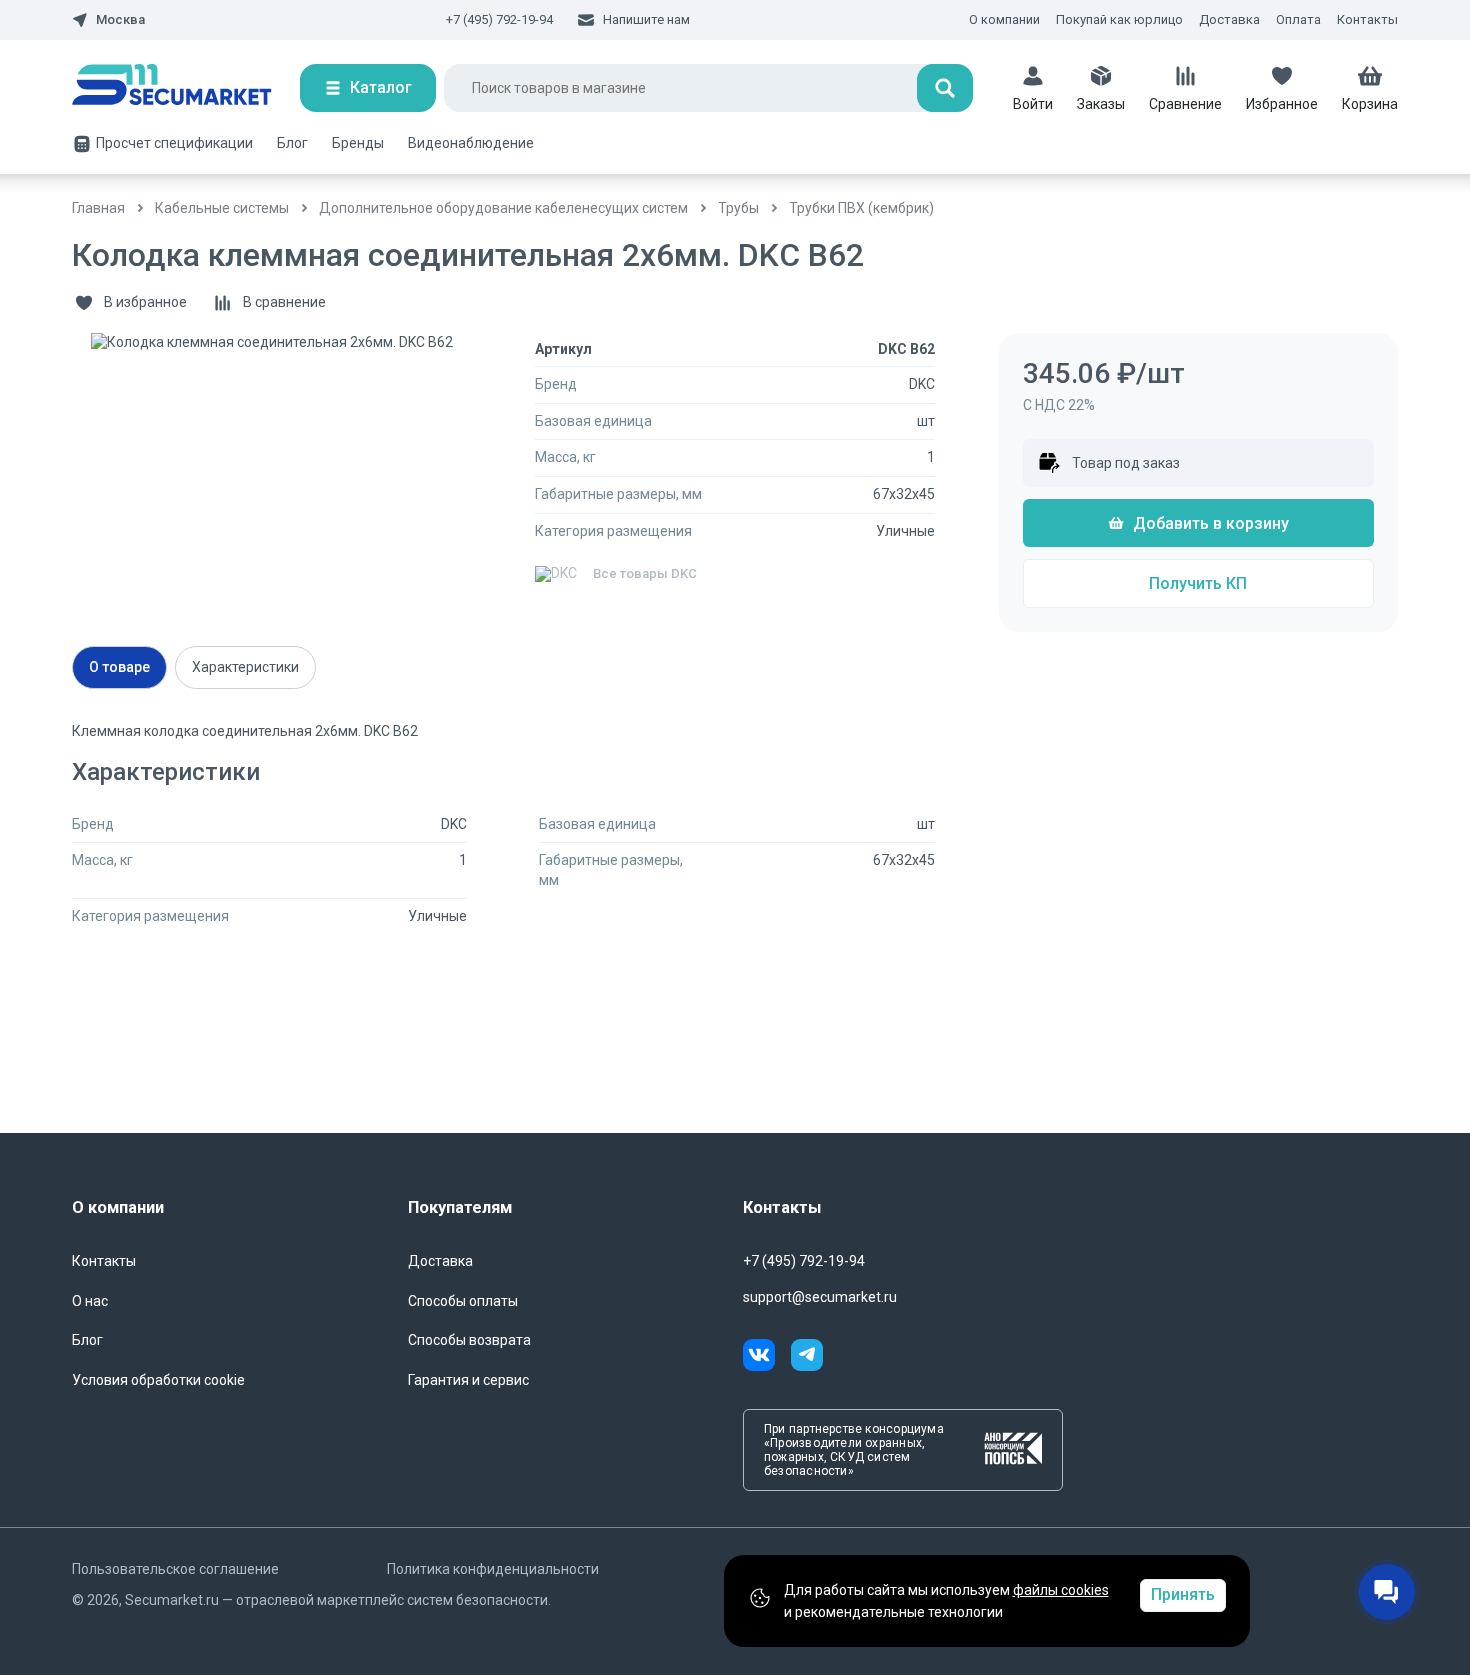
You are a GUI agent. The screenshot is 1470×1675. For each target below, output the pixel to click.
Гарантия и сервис (468, 1380)
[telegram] (807, 1358)
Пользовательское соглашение (175, 1569)
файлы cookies (1061, 1590)
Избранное (1282, 104)
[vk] (767, 1358)
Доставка (1229, 19)
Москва (120, 20)
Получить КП (1198, 583)
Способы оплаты (463, 1301)
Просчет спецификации (174, 143)
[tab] (119, 667)
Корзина (1370, 104)
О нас (90, 1301)
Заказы (1101, 104)
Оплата (1298, 19)
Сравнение (1185, 104)
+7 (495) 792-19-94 (499, 19)
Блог (292, 143)
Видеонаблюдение (471, 143)
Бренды (358, 143)
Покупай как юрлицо (1119, 19)
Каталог (381, 87)
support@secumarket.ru (820, 1297)
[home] (186, 88)
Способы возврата (469, 1340)
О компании (1004, 19)
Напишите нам (646, 19)
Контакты (1367, 19)
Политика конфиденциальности (493, 1569)
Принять (1183, 1594)
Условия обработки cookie (158, 1380)
